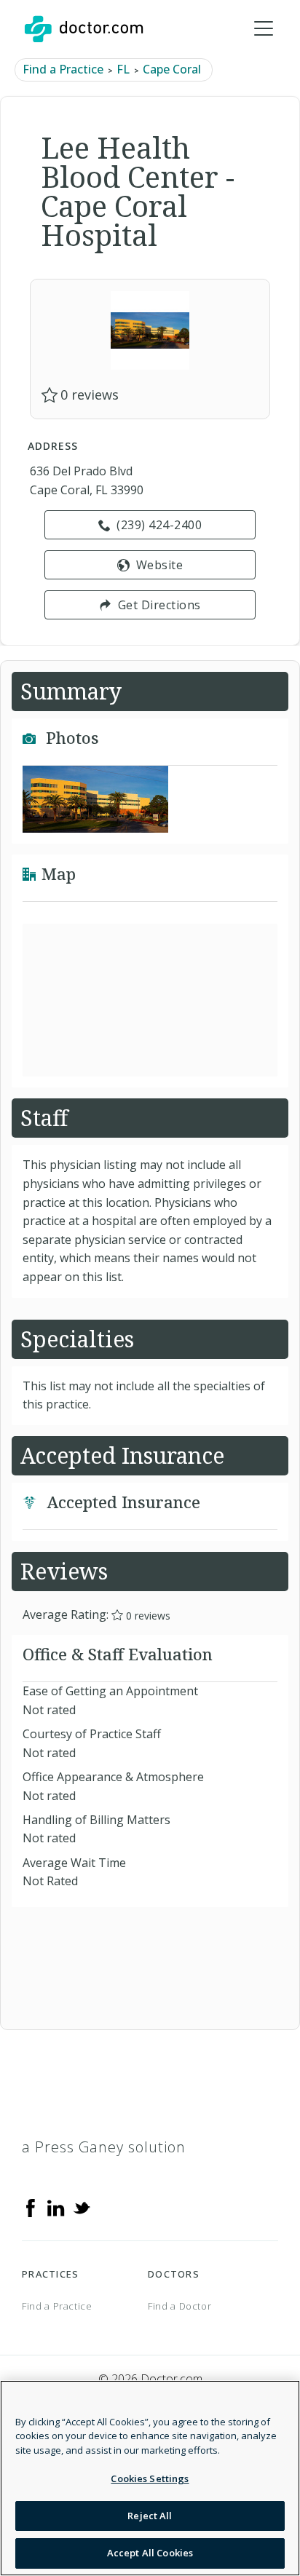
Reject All (150, 2516)
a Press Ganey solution (104, 2147)
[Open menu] (264, 29)
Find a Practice (63, 69)
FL (123, 69)
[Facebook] (31, 2207)
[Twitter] (82, 2207)
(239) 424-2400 (159, 525)
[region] (150, 2478)
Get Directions (159, 605)
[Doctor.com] (84, 29)
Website (160, 565)
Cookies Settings (150, 2478)
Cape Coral (172, 69)
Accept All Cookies (150, 2553)
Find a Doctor (179, 2306)
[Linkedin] (56, 2207)
